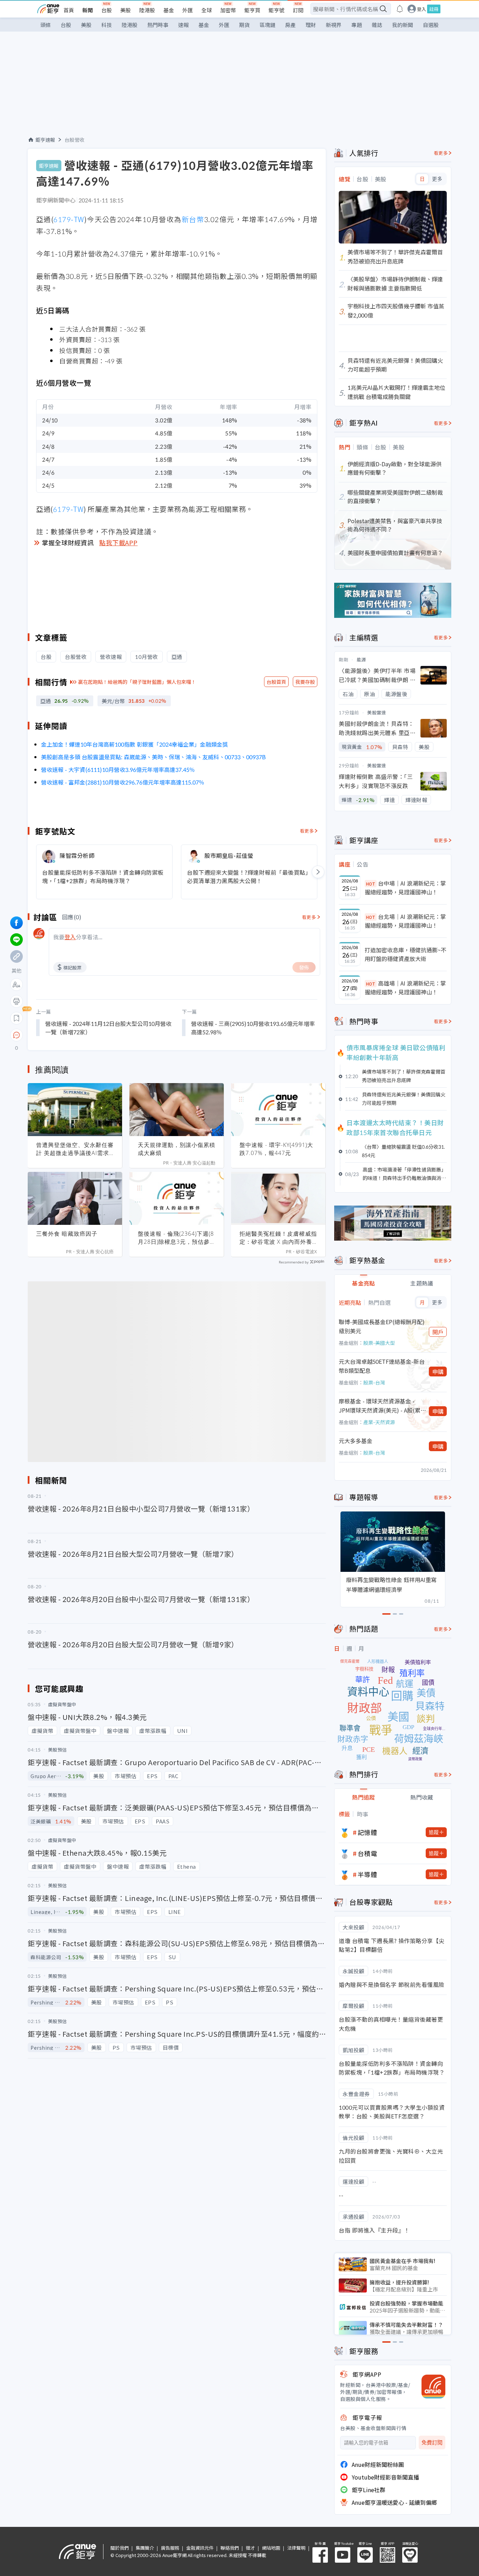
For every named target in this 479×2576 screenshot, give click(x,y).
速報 (183, 25)
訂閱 (298, 10)
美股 (126, 10)
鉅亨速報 (45, 140)
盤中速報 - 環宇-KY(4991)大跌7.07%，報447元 (276, 1149)
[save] (16, 1018)
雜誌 (377, 25)
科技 (107, 25)
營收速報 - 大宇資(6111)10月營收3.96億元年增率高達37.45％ (118, 769)
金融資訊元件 (200, 2548)
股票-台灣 (374, 1382)
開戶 (438, 1332)
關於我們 (120, 2548)
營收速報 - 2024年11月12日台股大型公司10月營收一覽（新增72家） (108, 1028)
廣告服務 (170, 2548)
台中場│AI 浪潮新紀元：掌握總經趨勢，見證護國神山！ (405, 888)
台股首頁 (276, 682)
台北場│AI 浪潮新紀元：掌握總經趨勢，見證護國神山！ (405, 921)
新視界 (334, 25)
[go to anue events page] (400, 9)
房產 (290, 25)
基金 (169, 10)
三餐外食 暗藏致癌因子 (67, 1234)
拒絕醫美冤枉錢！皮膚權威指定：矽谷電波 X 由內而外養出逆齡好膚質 (278, 1238)
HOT (371, 884)
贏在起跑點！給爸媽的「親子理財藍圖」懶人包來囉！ (137, 682)
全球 (207, 10)
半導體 (367, 1874)
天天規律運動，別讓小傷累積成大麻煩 (177, 1149)
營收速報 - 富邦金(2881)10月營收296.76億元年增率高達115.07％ (123, 782)
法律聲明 (296, 2548)
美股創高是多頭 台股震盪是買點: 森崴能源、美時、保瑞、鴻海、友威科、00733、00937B (153, 757)
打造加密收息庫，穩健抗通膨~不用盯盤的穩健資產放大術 (406, 954)
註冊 (434, 9)
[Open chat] (16, 1035)
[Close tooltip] (75, 1035)
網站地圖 (271, 2548)
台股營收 (75, 140)
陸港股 (147, 10)
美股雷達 (377, 712)
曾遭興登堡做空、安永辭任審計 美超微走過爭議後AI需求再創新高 (75, 1149)
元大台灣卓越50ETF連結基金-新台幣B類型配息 (382, 1366)
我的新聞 (403, 25)
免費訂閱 (432, 2442)
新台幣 (193, 219)
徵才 (250, 2548)
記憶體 (367, 1832)
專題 (357, 25)
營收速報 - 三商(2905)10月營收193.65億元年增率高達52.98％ (253, 1028)
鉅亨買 (252, 10)
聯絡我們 (230, 2548)
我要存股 (305, 682)
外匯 (188, 10)
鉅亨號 (276, 10)
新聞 (88, 10)
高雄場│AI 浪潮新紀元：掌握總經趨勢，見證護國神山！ (405, 988)
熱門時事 (158, 25)
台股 (107, 10)
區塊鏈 (267, 25)
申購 (438, 1372)
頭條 (46, 25)
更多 (437, 179)
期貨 (244, 25)
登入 (421, 9)
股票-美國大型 (379, 1343)
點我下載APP (119, 542)
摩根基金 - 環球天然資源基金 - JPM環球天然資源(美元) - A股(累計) (380, 1406)
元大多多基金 (356, 1441)
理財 (311, 25)
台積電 (367, 1853)
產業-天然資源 (379, 1422)
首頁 (69, 10)
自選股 (431, 25)
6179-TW (69, 219)
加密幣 (228, 10)
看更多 (307, 831)
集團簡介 (145, 2548)
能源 (361, 659)
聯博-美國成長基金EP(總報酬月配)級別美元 (382, 1326)
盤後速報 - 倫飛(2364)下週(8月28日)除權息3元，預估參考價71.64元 (176, 1238)
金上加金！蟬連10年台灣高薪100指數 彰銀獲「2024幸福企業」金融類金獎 (134, 744)
